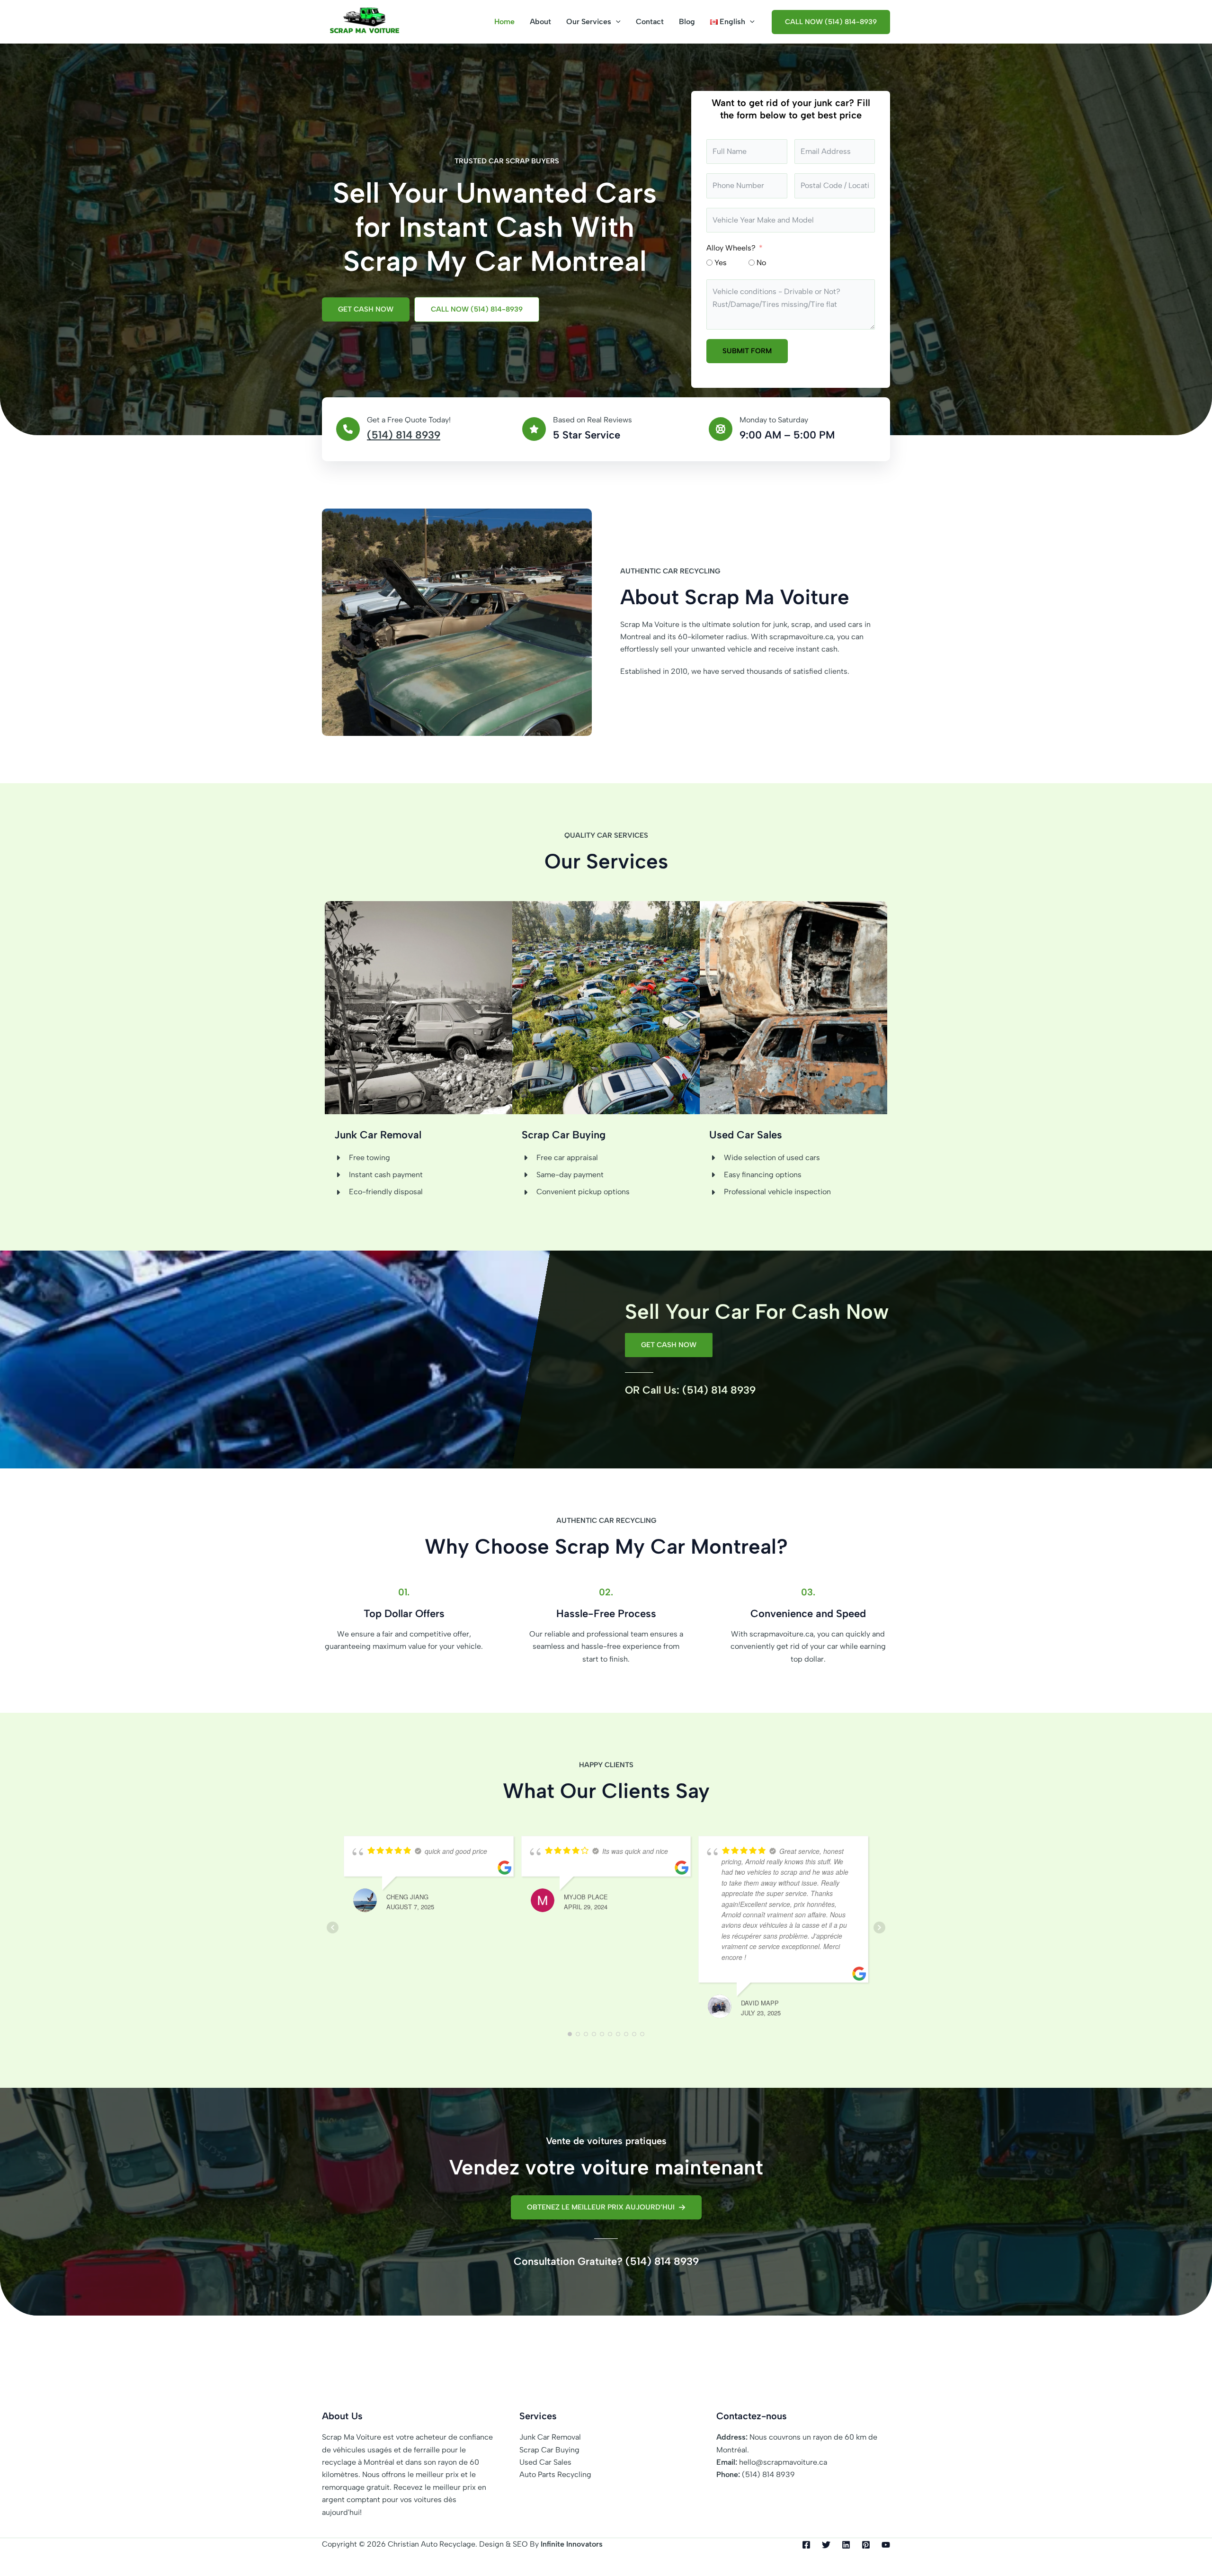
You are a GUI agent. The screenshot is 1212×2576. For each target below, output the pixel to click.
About (540, 22)
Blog (687, 22)
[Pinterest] (866, 2545)
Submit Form (747, 351)
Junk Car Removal (550, 2437)
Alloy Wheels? (731, 248)
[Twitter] (826, 2545)
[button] (616, 22)
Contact (650, 22)
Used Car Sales (545, 2462)
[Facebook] (806, 2545)
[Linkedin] (846, 2545)
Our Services (589, 22)
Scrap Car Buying (549, 2450)
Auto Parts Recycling (555, 2474)
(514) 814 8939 (404, 435)
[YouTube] (886, 2545)
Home (504, 22)
